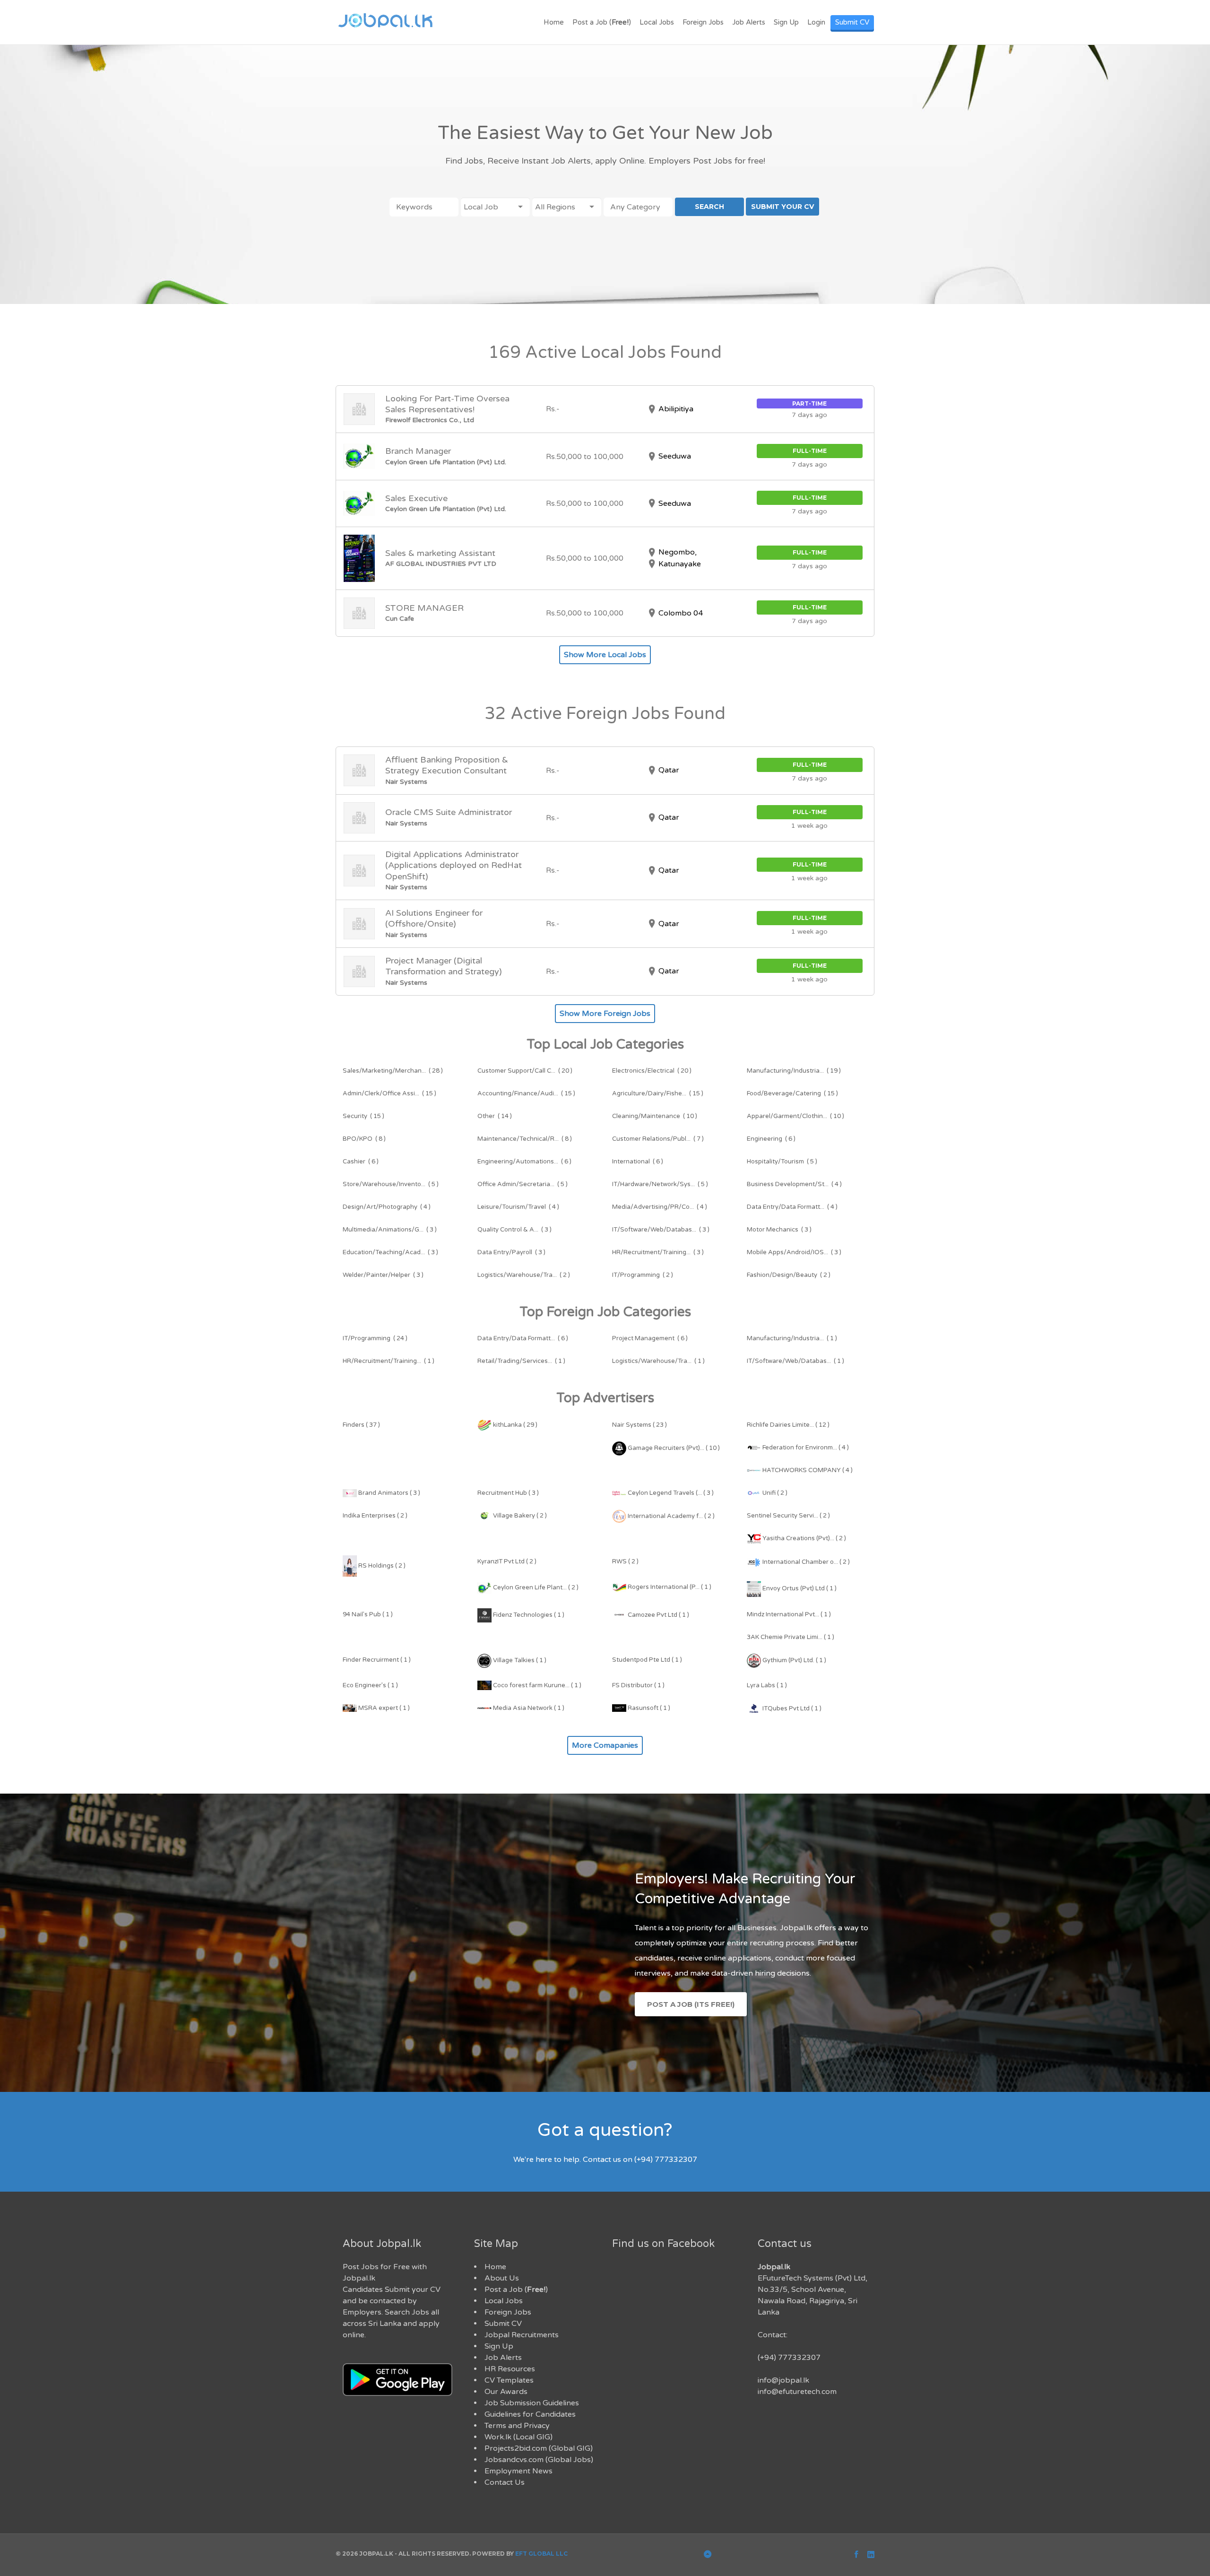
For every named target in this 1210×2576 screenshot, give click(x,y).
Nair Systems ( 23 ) (640, 1425)
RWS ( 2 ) (625, 1561)
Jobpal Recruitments (522, 2335)
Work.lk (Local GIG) (519, 2437)
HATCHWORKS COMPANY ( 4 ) (807, 1470)
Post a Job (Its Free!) (691, 2004)
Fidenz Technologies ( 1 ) (528, 1615)
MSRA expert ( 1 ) (383, 1708)
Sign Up (786, 22)
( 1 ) (792, 1338)
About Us (502, 2278)
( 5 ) (782, 1162)
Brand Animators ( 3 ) (389, 1493)
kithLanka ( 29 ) (514, 1425)
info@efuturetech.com (797, 2392)
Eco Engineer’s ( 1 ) (370, 1685)
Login (816, 22)
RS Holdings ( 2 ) (381, 1566)
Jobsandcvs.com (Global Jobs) (539, 2460)
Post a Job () (602, 22)
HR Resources (510, 2369)
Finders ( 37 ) (361, 1425)
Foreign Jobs (703, 22)
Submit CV (852, 22)
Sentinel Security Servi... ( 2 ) (788, 1516)
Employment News (519, 2471)
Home (554, 22)
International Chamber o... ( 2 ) (805, 1562)
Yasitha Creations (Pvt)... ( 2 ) (804, 1538)
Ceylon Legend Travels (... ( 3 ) (670, 1493)
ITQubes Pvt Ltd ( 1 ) (791, 1709)
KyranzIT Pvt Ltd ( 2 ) (507, 1561)
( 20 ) (525, 1071)
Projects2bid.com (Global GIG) (539, 2448)
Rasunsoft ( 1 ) (648, 1708)
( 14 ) (495, 1116)
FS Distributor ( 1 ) (638, 1685)
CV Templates (509, 2380)
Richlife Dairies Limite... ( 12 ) (788, 1425)
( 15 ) (389, 1093)
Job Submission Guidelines (532, 2403)
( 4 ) (794, 1184)
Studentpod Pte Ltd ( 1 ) (647, 1660)
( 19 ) (794, 1071)
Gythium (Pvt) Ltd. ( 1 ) (794, 1660)
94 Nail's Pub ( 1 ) (368, 1614)
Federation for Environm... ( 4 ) (805, 1448)
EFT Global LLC (541, 2554)
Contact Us (505, 2482)
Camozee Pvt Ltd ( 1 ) (658, 1615)
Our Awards (506, 2392)
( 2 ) (524, 1275)
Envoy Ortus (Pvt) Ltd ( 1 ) (799, 1588)
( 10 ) (655, 1116)
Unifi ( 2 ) (774, 1493)
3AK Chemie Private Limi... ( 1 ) (791, 1637)
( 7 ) (658, 1139)
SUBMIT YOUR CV (782, 207)
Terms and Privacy (517, 2426)
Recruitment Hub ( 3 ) (508, 1493)
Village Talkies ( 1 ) (519, 1660)
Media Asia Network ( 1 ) (528, 1708)
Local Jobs (657, 22)
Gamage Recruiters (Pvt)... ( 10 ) (673, 1448)
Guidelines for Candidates (530, 2414)
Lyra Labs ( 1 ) (767, 1685)
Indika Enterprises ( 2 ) (375, 1516)
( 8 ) (364, 1139)
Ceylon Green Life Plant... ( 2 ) (535, 1587)
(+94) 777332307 (789, 2358)
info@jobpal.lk (783, 2380)
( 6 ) (771, 1139)
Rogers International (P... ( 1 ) (669, 1587)
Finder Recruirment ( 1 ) (377, 1660)
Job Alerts (749, 22)
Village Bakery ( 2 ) (519, 1516)
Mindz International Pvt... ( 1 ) (789, 1614)
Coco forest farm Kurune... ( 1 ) (536, 1685)
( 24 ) (375, 1338)
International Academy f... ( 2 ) (670, 1516)
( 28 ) (393, 1071)
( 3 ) (390, 1230)
